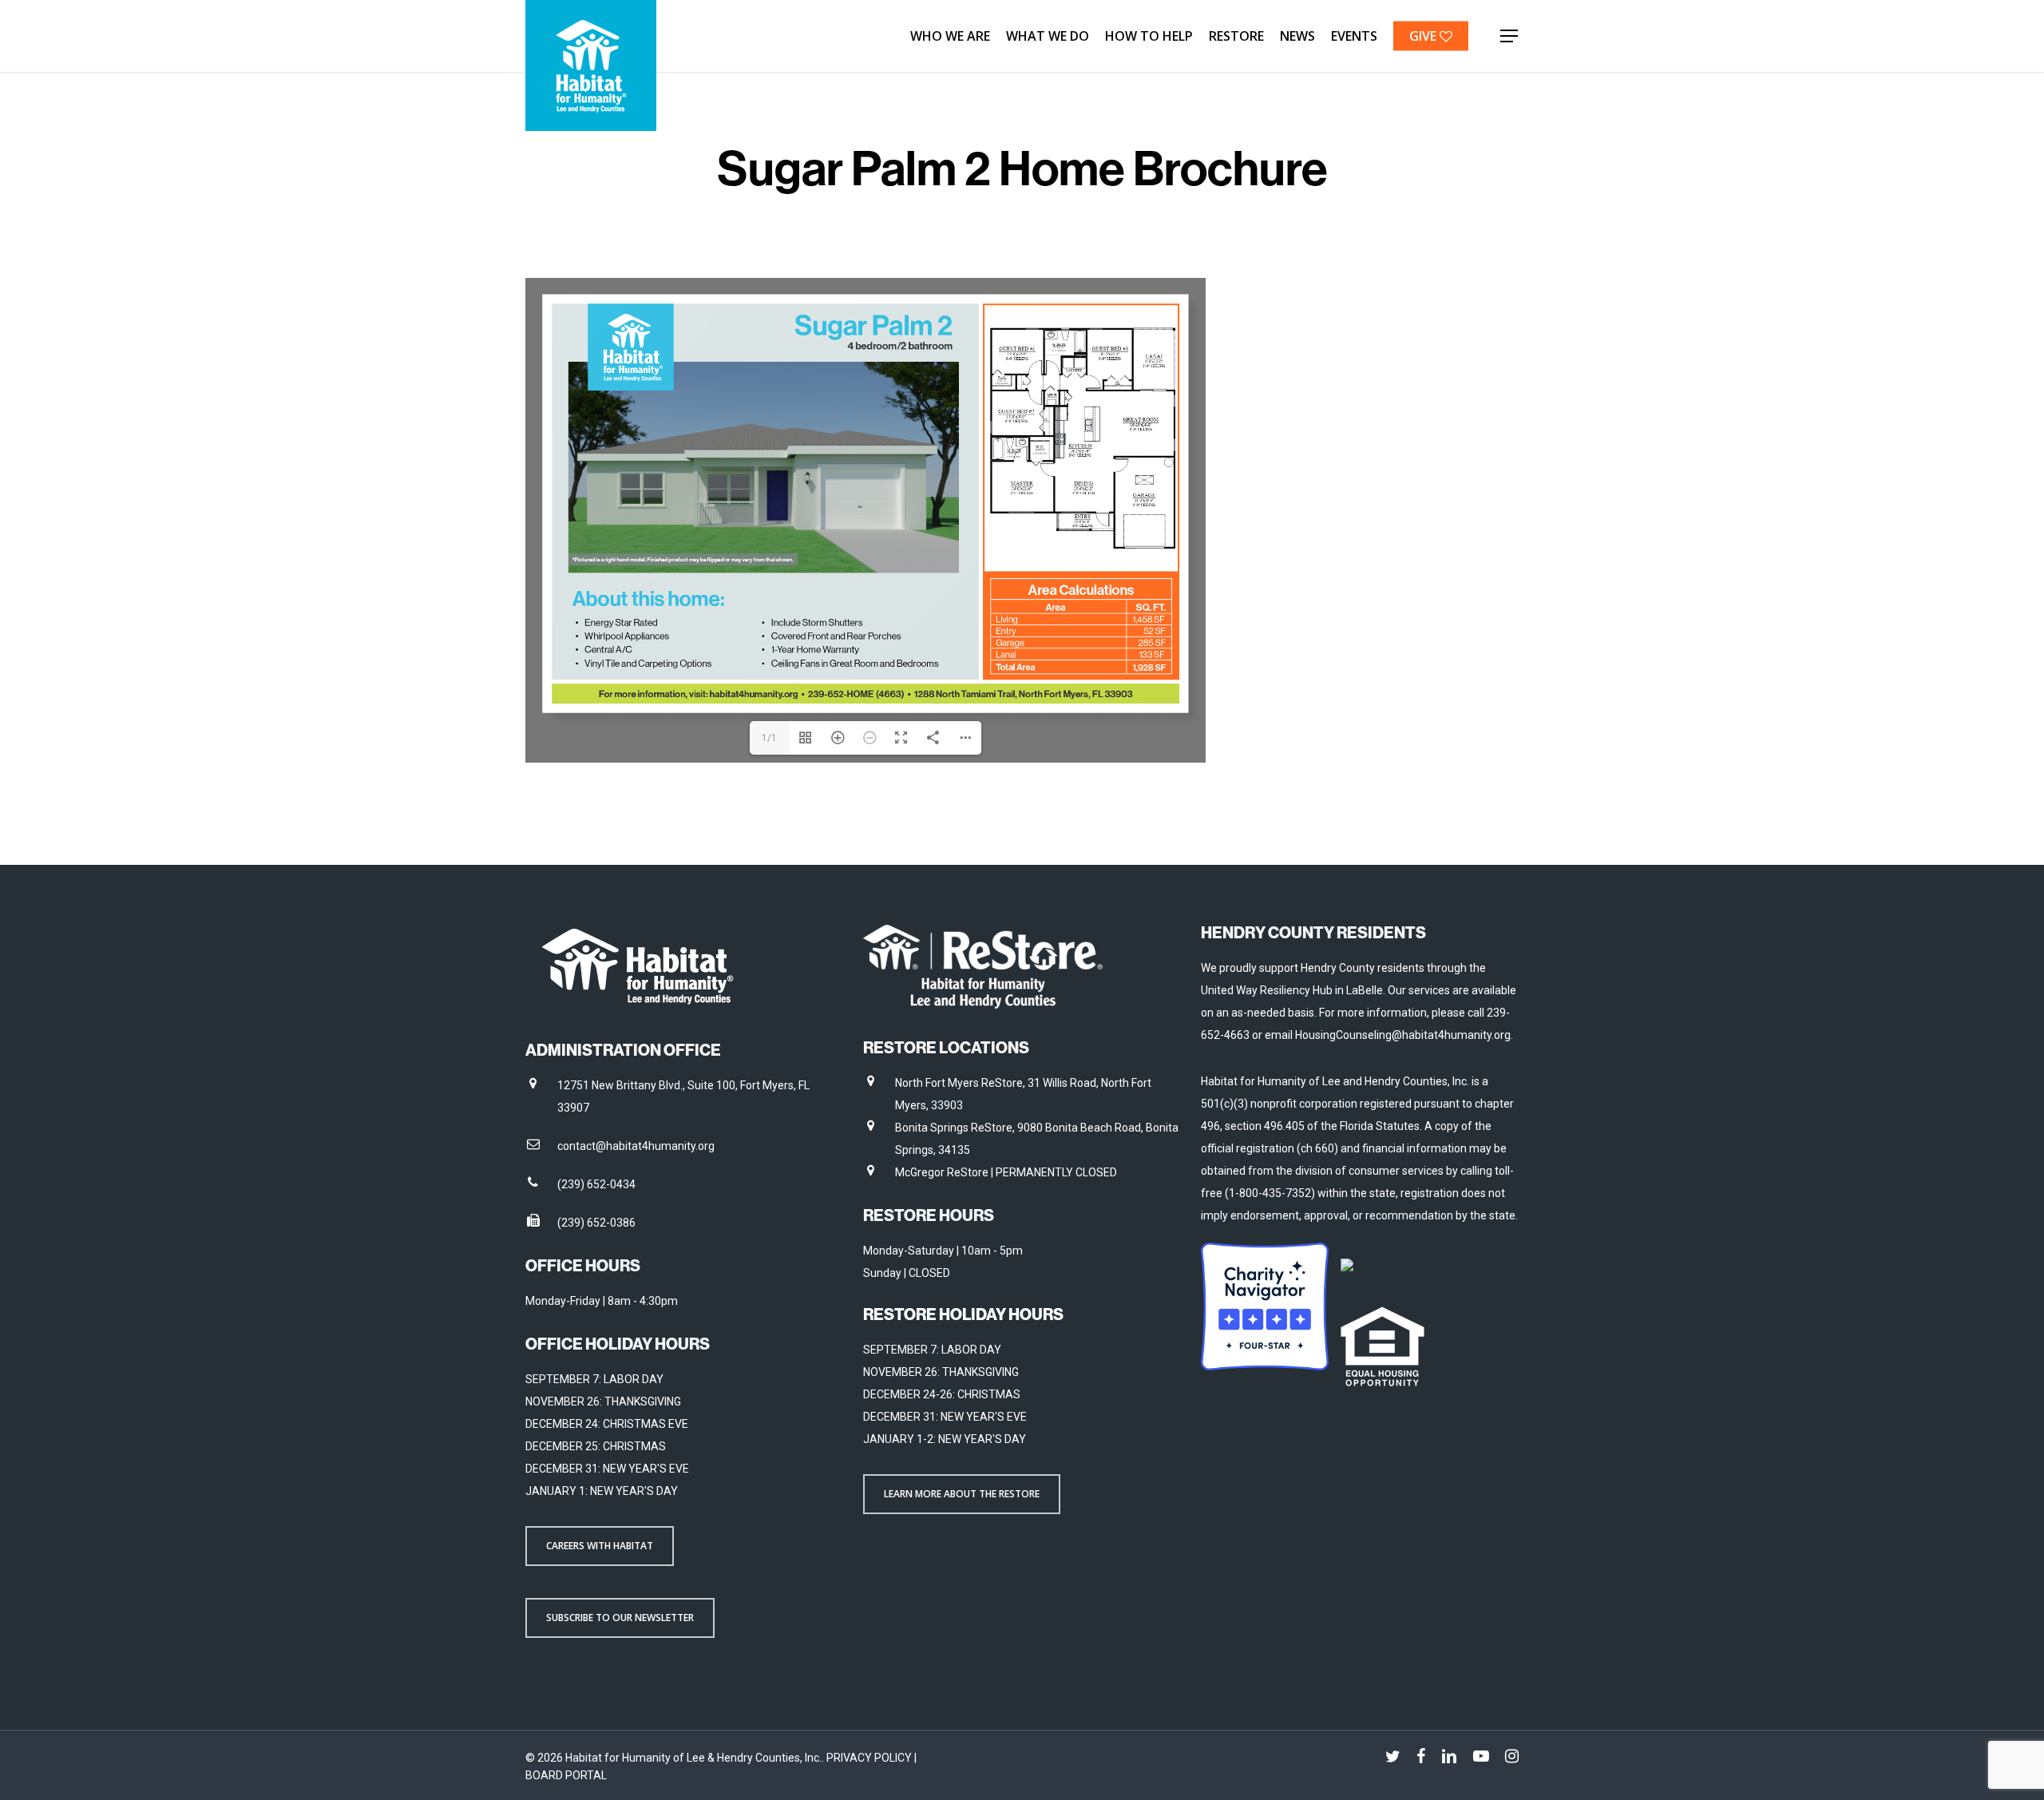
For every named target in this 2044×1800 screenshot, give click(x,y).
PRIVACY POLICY (870, 1758)
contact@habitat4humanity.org (636, 1146)
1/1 (769, 738)
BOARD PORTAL (566, 1775)
